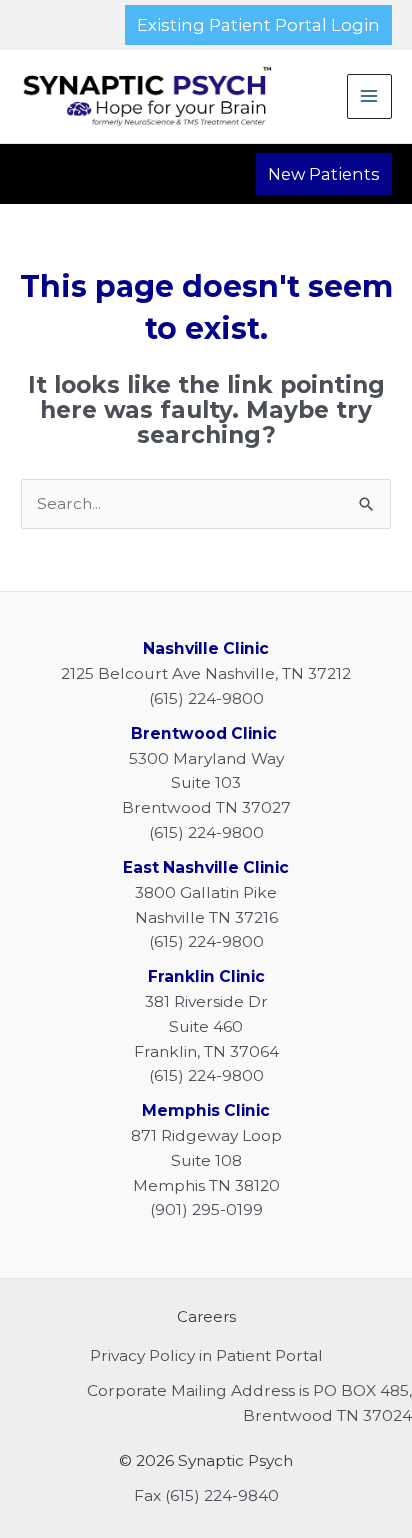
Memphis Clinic (206, 1110)
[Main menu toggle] (369, 96)
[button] (258, 25)
